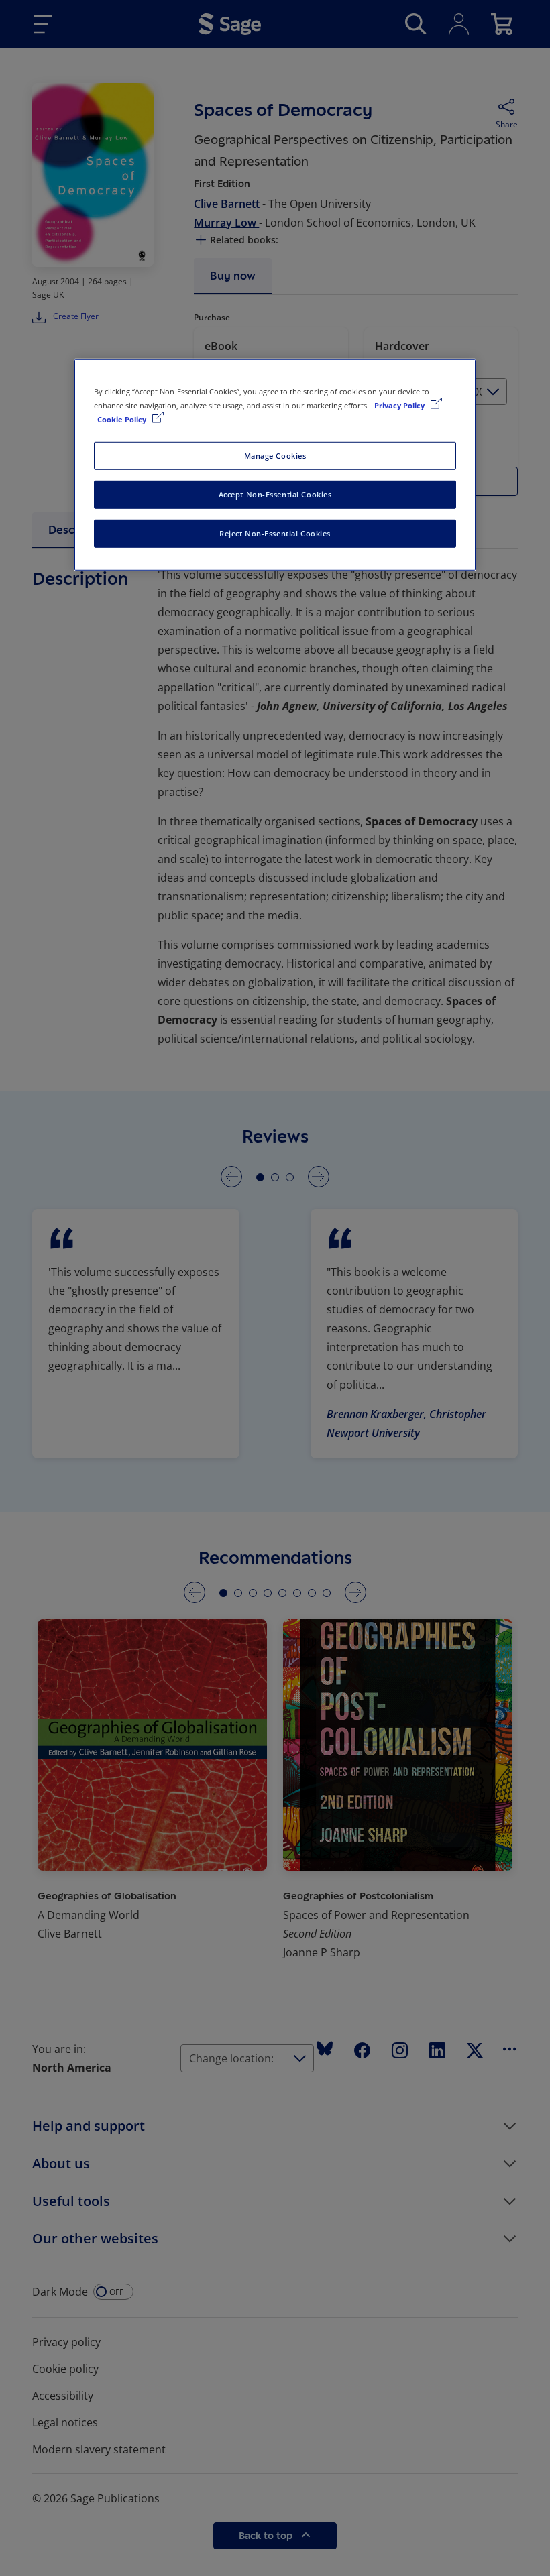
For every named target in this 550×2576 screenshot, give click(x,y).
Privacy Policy (400, 405)
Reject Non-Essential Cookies (275, 533)
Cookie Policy (123, 419)
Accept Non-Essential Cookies (275, 494)
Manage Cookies (275, 456)
